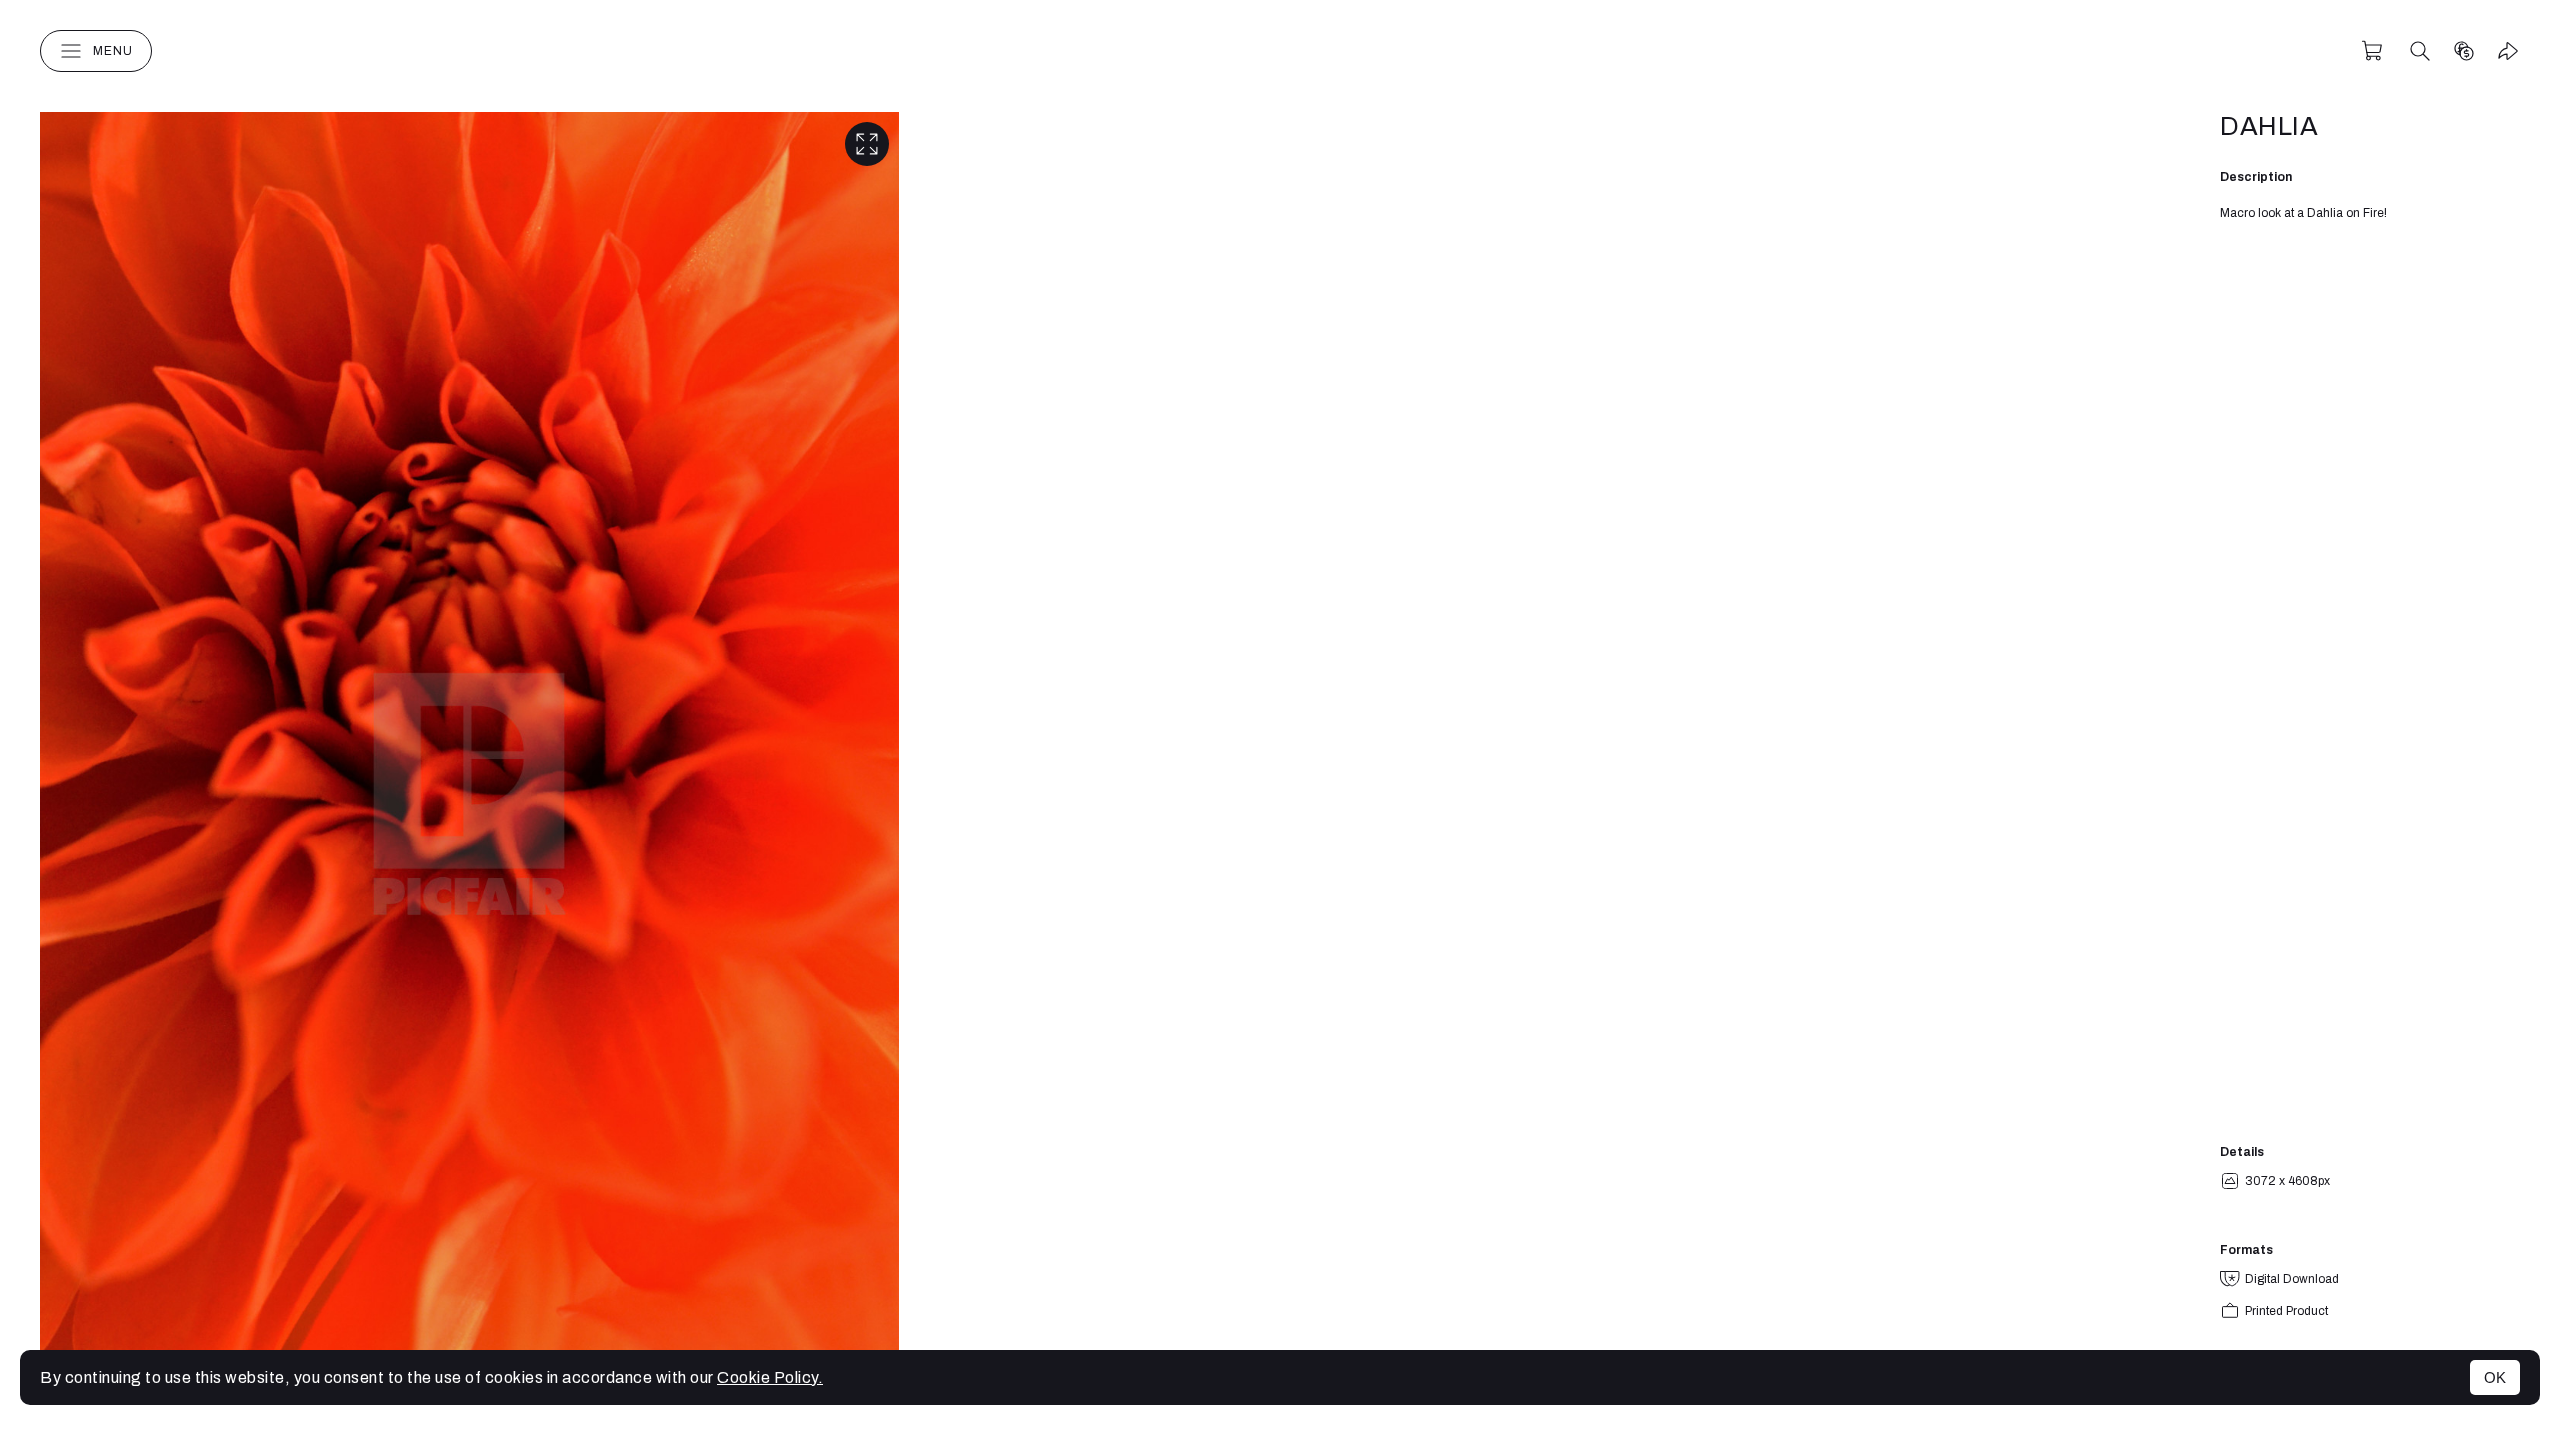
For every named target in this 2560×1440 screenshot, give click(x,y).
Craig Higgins (1280, 51)
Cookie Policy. (770, 1377)
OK (2495, 1377)
